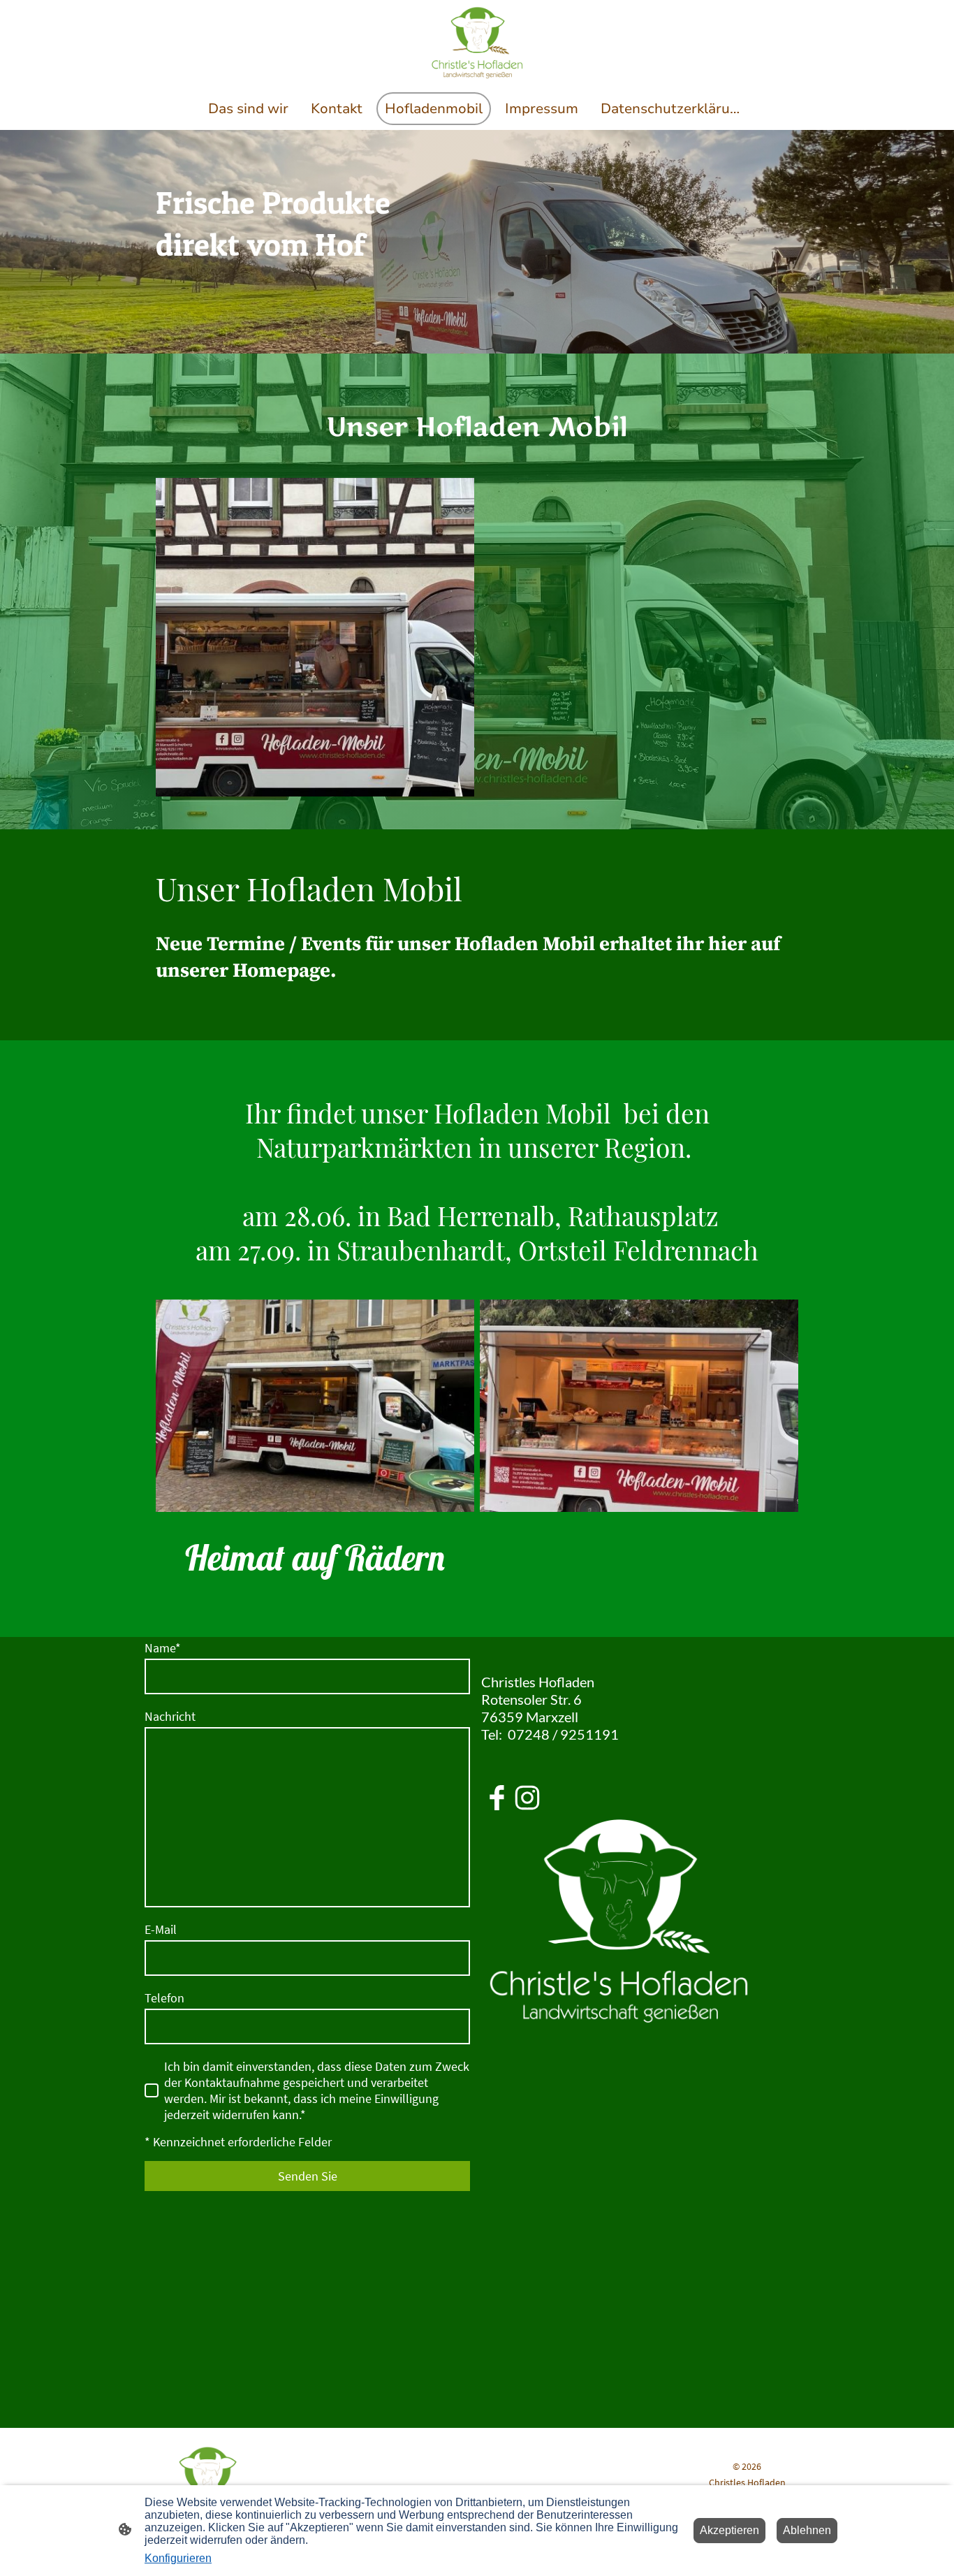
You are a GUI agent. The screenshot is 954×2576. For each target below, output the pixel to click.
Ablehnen (807, 2530)
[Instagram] (527, 1798)
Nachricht (170, 1716)
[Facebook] (497, 1798)
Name (163, 1648)
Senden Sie (308, 2176)
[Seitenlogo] (477, 43)
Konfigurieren (178, 2558)
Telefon (164, 1998)
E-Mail (161, 1929)
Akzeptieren (729, 2530)
